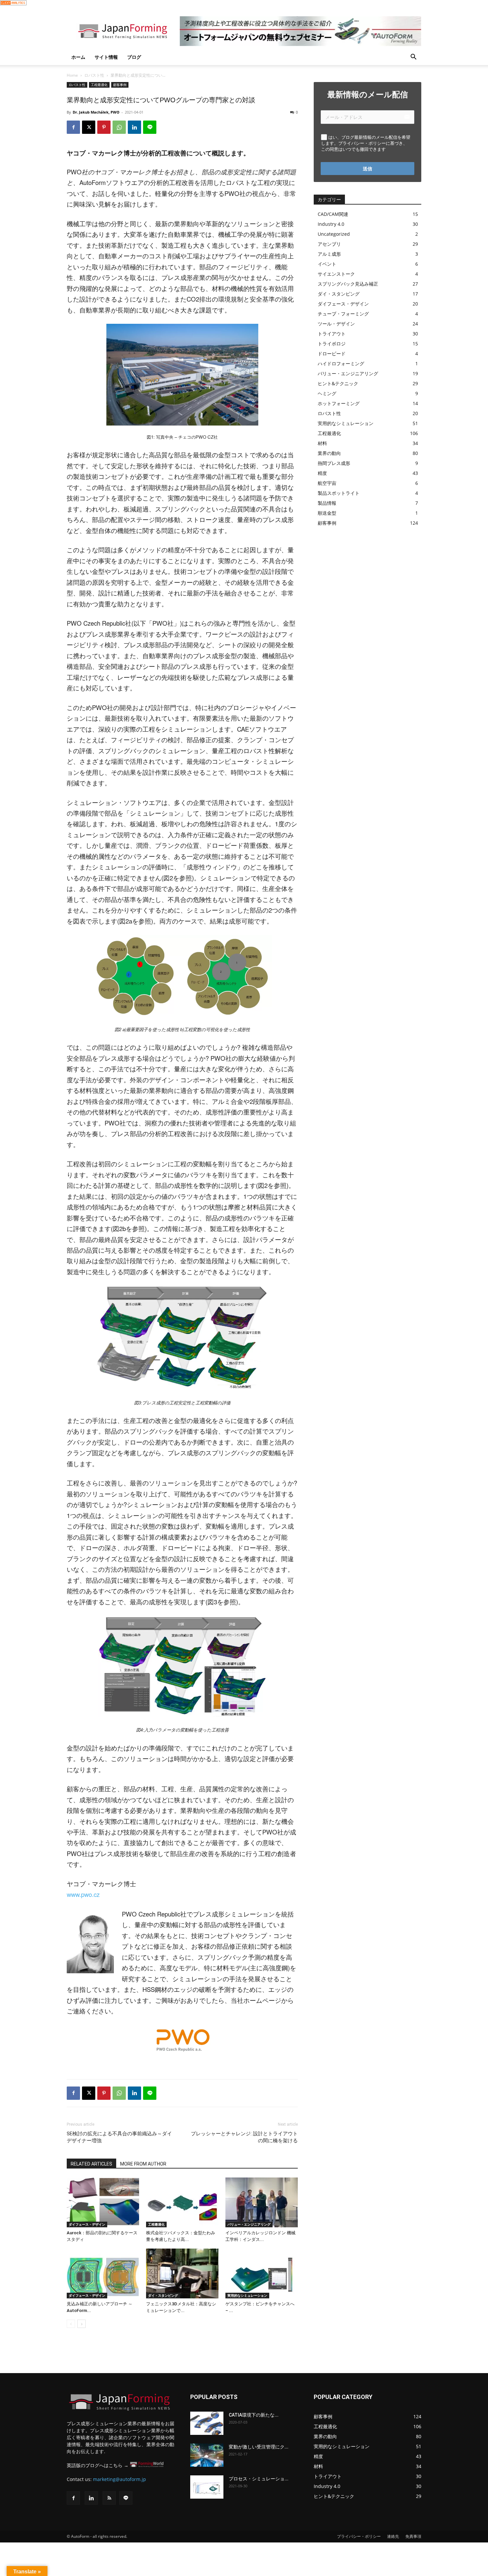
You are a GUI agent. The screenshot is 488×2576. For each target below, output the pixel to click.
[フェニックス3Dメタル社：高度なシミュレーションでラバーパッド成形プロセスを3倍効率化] (182, 2273)
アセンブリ (329, 244)
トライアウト (332, 334)
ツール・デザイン (336, 324)
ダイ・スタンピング (163, 2295)
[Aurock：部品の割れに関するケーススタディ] (103, 2202)
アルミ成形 (329, 254)
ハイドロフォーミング (341, 363)
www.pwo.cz (83, 1894)
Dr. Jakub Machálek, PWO (96, 112)
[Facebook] (73, 127)
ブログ (134, 57)
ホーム (78, 57)
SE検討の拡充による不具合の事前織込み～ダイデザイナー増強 (119, 2137)
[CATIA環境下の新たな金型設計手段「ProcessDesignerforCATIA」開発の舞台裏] (207, 2423)
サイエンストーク (336, 274)
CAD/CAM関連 (333, 214)
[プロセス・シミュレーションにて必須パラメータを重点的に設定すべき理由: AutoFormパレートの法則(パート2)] (207, 2487)
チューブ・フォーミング (343, 314)
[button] (413, 58)
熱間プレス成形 (334, 463)
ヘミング (327, 393)
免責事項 (413, 2536)
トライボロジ (332, 344)
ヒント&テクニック (338, 383)
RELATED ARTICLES (91, 2164)
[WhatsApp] (119, 127)
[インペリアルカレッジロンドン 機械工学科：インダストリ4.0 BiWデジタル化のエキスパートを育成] (262, 2202)
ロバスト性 (94, 75)
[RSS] (109, 2498)
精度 (322, 473)
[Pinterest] (104, 127)
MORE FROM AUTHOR (143, 2164)
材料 (322, 443)
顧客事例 (120, 85)
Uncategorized (334, 234)
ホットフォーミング (339, 403)
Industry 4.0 (331, 224)
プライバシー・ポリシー (359, 2536)
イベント (327, 264)
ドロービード (332, 354)
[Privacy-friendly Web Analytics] (13, 3)
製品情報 (327, 503)
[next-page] (81, 2324)
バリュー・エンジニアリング (249, 2224)
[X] (89, 127)
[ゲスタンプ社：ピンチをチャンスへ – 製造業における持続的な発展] (262, 2273)
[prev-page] (71, 2324)
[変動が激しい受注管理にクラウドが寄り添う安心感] (207, 2455)
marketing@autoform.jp (120, 2479)
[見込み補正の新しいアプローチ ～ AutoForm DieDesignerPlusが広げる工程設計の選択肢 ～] (103, 2273)
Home (72, 75)
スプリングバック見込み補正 (348, 284)
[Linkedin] (134, 127)
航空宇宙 (327, 483)
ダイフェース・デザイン (87, 2224)
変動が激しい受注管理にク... (259, 2447)
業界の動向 (329, 453)
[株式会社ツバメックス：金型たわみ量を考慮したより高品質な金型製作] (182, 2202)
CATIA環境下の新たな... (254, 2415)
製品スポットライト (339, 493)
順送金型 (327, 513)
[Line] (126, 2498)
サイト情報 (106, 57)
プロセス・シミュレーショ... (259, 2479)
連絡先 (393, 2536)
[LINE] (150, 127)
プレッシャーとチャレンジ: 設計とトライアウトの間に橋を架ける (244, 2137)
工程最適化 (99, 85)
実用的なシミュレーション (247, 2295)
